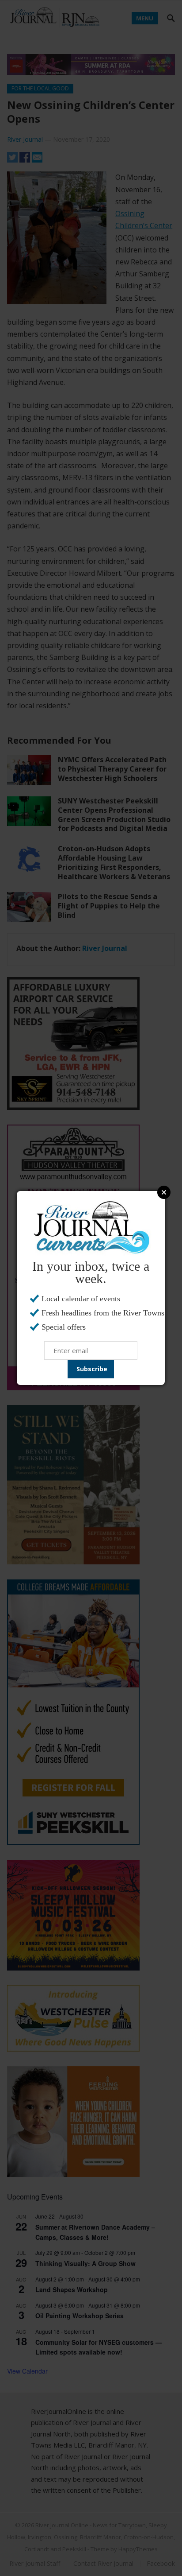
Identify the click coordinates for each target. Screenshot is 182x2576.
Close (164, 1192)
